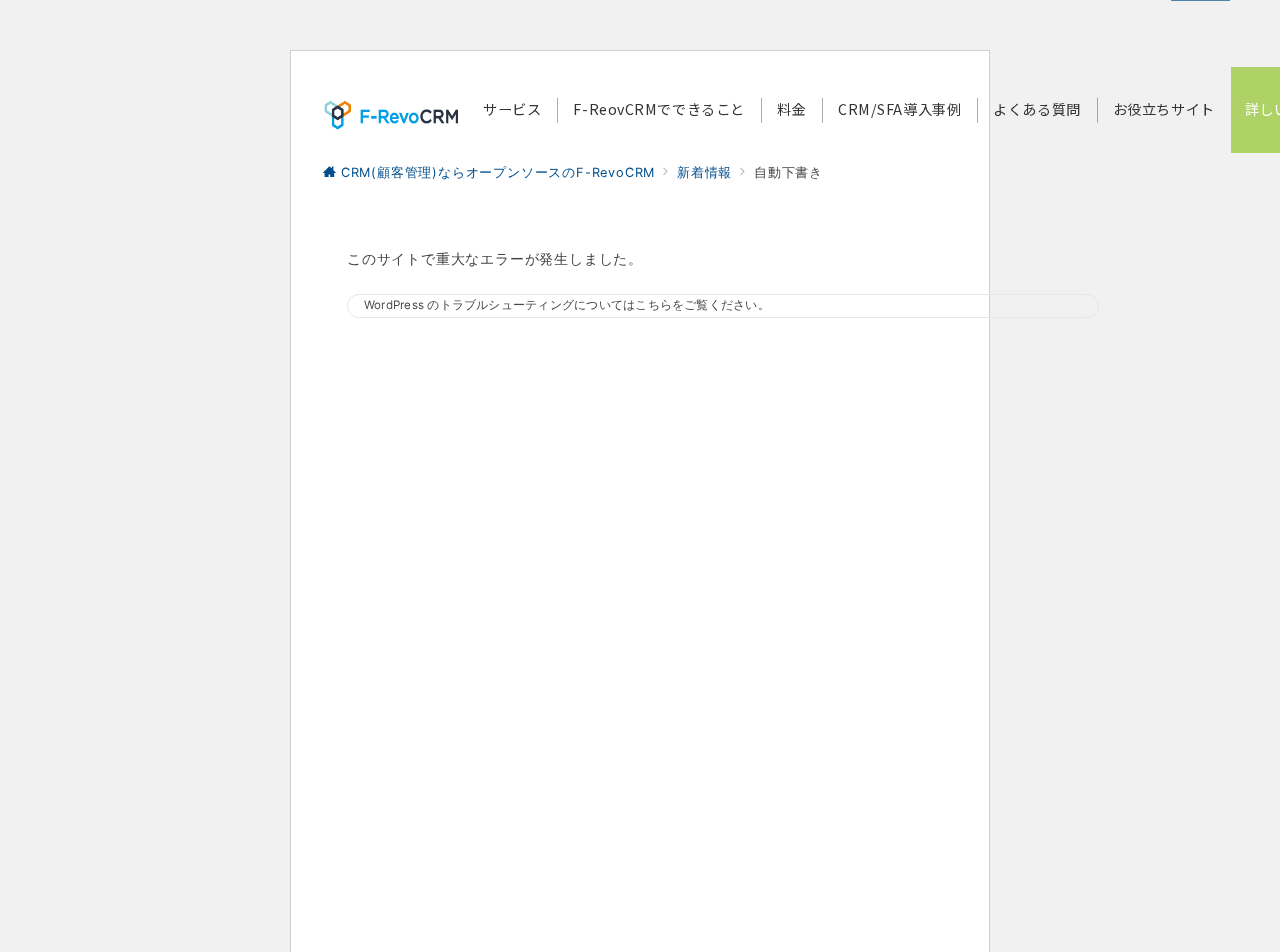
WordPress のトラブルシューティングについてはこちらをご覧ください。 (567, 305)
